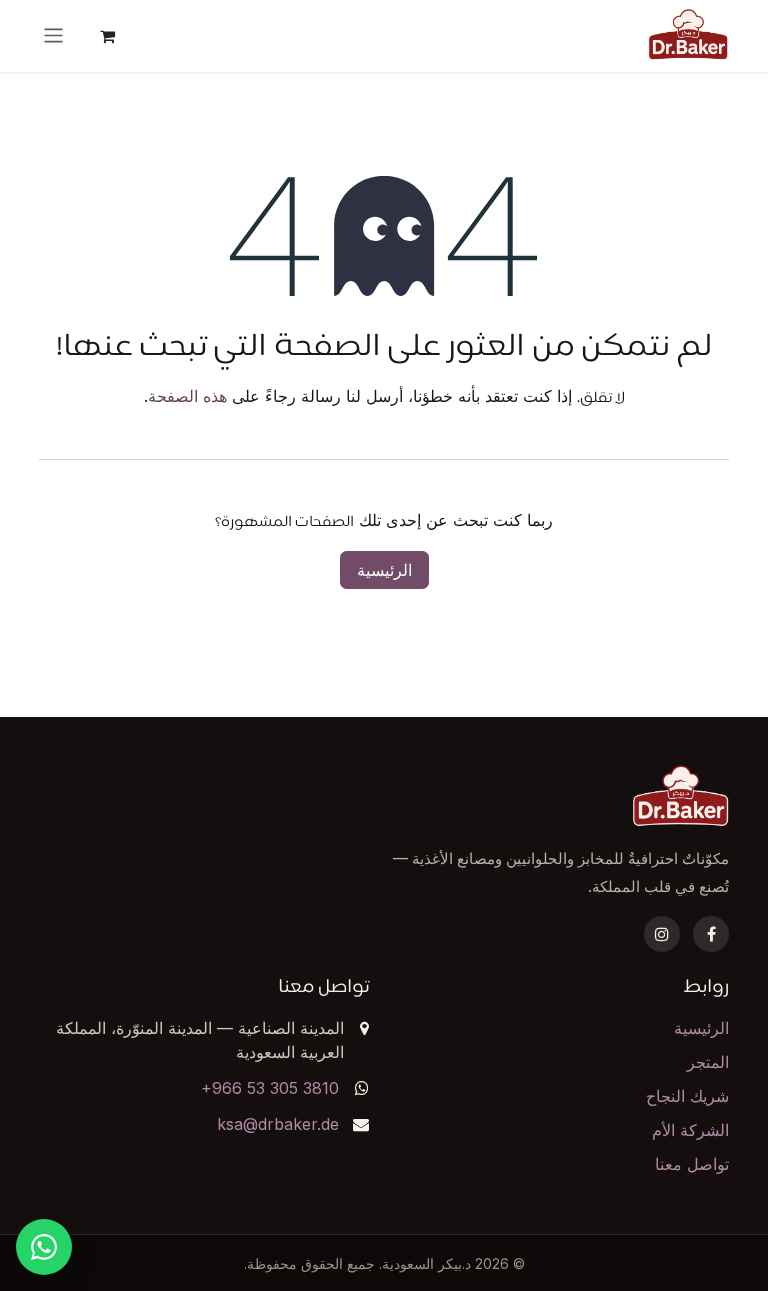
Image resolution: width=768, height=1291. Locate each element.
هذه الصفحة (187, 396)
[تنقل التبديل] (53, 35)
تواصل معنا (692, 1164)
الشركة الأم (690, 1130)
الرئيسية (384, 570)
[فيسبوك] (711, 934)
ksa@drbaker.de (278, 1124)
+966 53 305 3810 (270, 1088)
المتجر (708, 1062)
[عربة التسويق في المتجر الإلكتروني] (108, 36)
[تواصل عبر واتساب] (44, 1247)
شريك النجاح (687, 1096)
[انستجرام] (662, 934)
